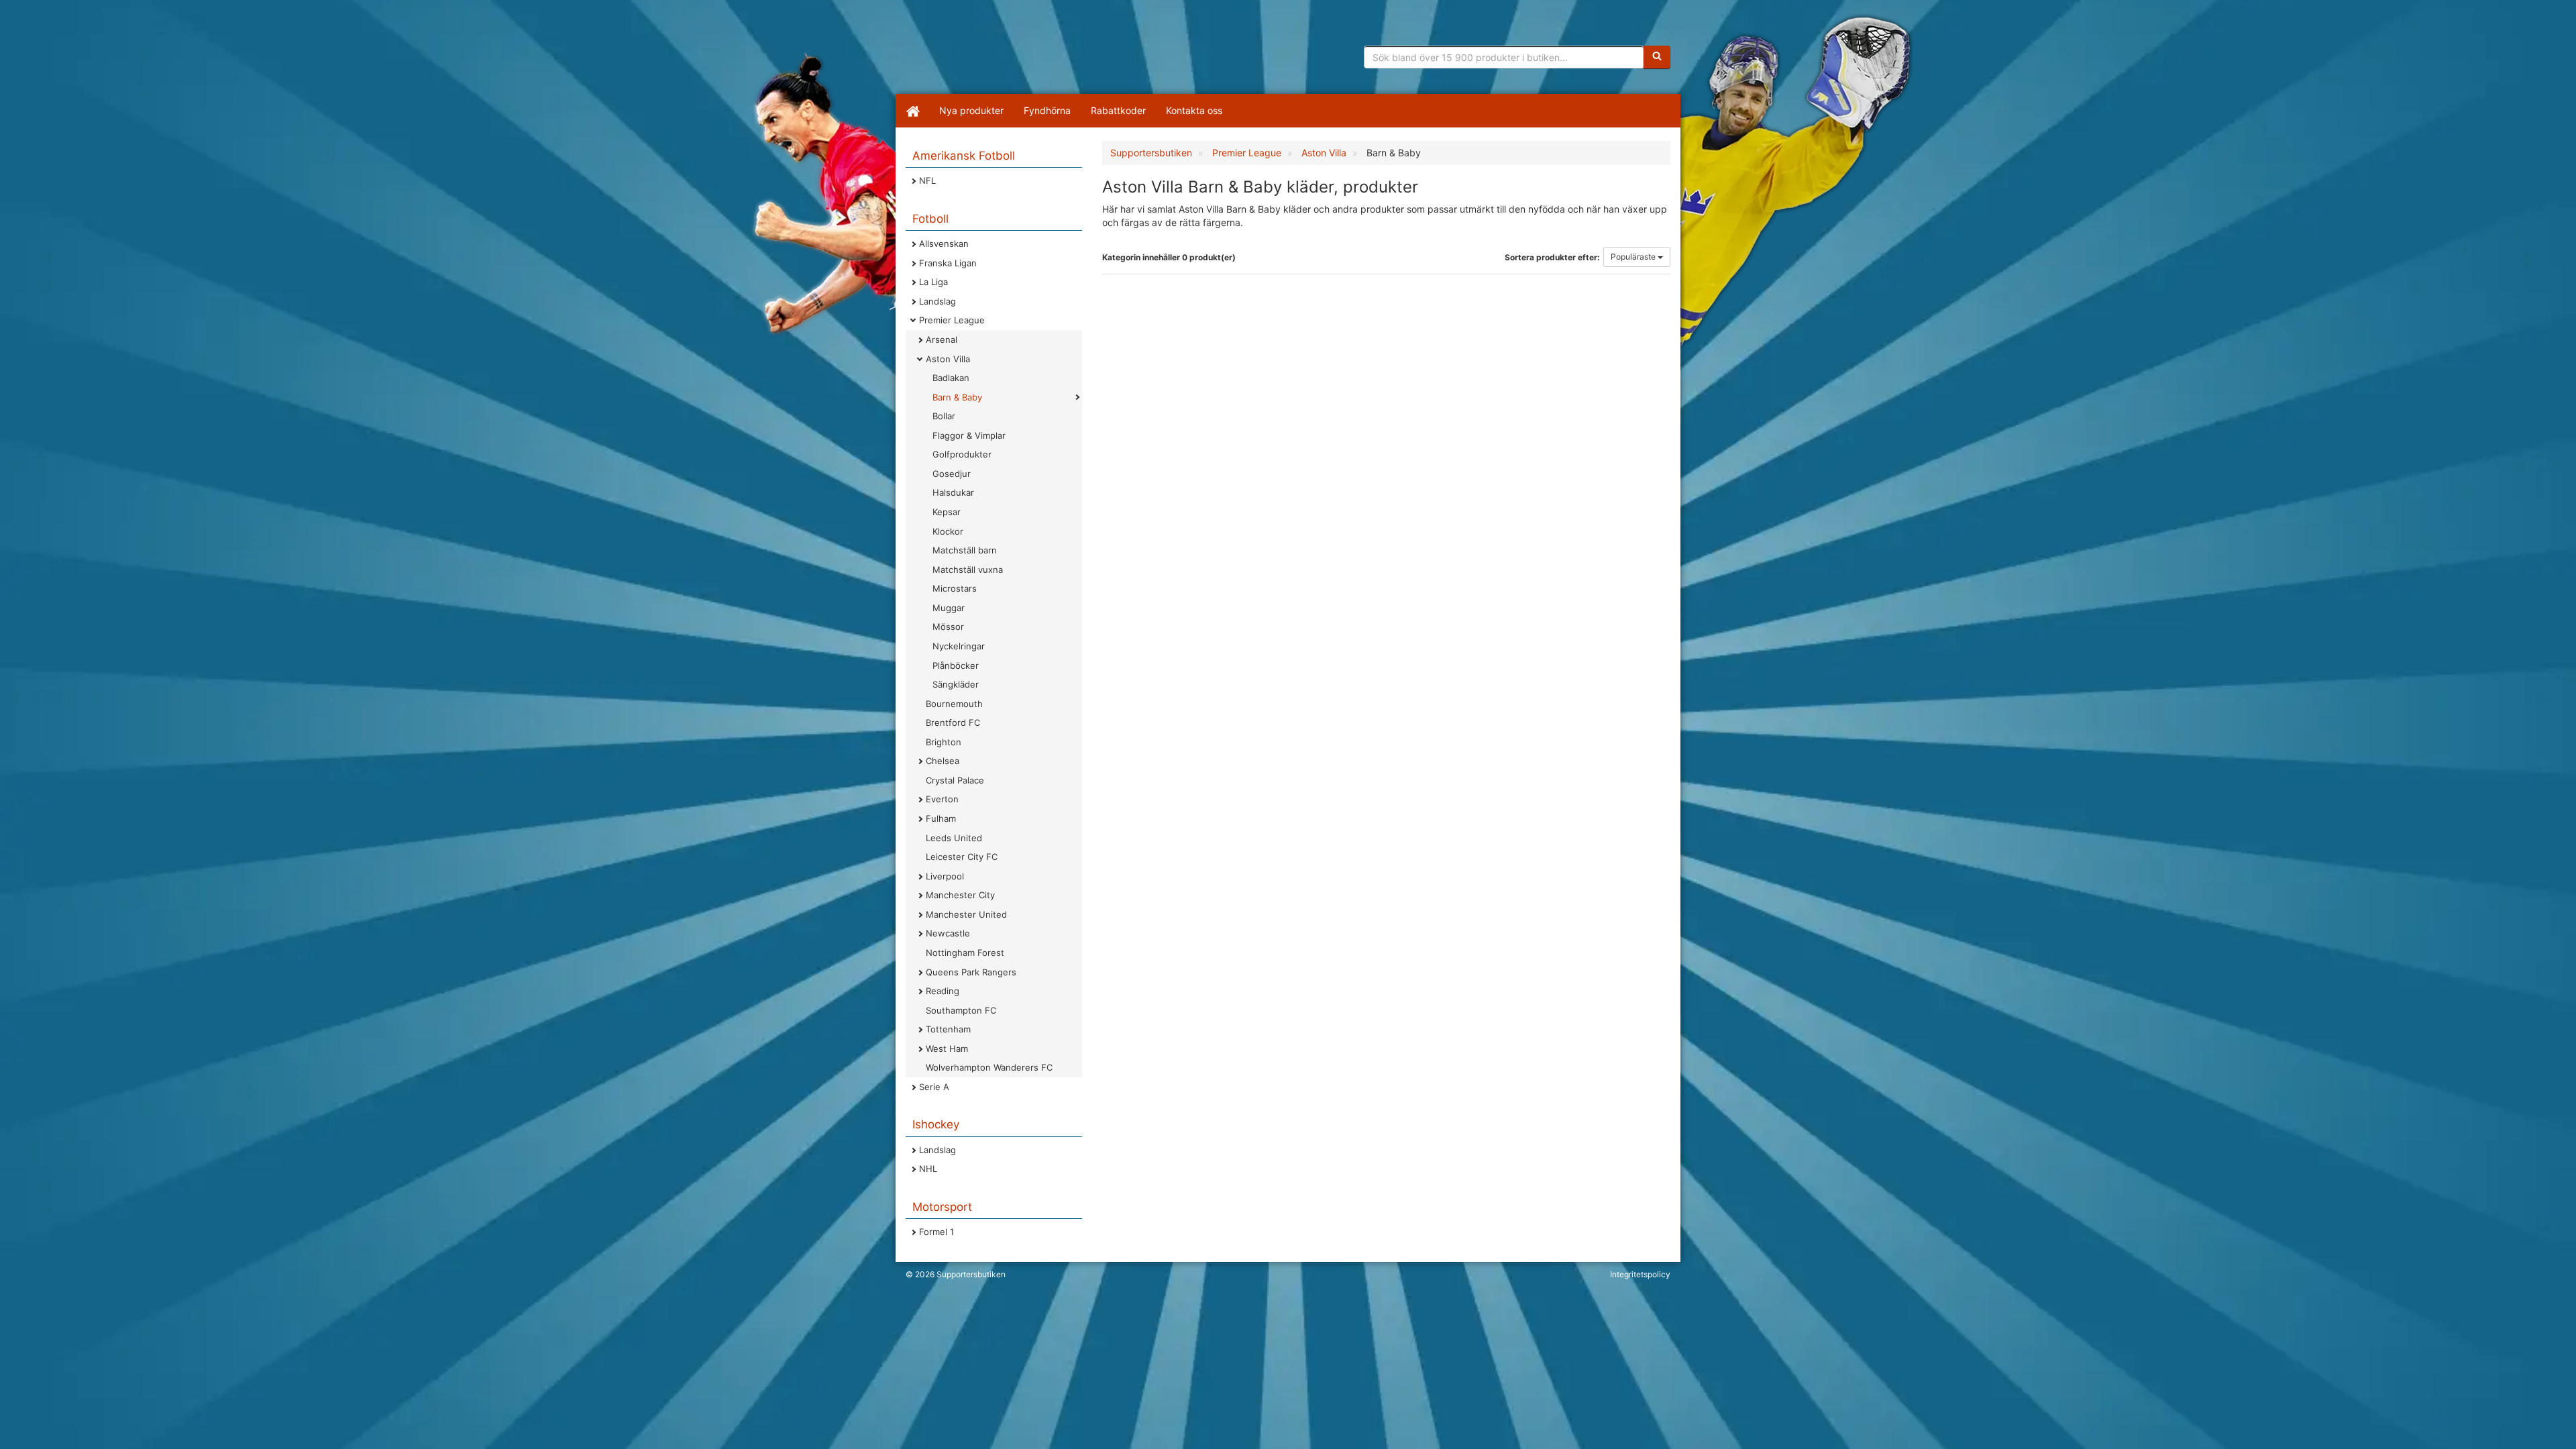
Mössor (948, 627)
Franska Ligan (948, 263)
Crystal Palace (955, 780)
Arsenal (942, 339)
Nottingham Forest (965, 953)
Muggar (949, 608)
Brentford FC (953, 722)
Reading (943, 991)
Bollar (944, 416)
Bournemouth (954, 704)
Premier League (952, 320)
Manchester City (960, 895)
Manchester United (966, 914)
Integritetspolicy (1640, 1274)
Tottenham (948, 1029)
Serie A (934, 1087)
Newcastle (948, 933)
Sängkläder (956, 684)
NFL (927, 180)
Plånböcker (956, 665)
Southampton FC (961, 1010)
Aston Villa (948, 359)
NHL (928, 1169)
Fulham (941, 818)
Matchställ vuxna (968, 570)
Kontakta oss (1194, 110)
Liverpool (945, 876)
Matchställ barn (965, 550)
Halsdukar (953, 492)
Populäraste (1634, 257)
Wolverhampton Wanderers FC (989, 1067)
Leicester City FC (962, 857)
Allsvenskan (944, 244)
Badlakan (951, 378)
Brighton (944, 742)
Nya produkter (971, 110)
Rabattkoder (1118, 110)
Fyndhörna (1047, 110)
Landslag (937, 301)
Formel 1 (936, 1232)
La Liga (933, 282)
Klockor (948, 531)
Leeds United (954, 838)
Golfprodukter (962, 454)
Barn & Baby (957, 397)
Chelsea (943, 761)
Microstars (955, 588)
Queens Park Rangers (971, 972)
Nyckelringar (959, 646)
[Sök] (1657, 57)
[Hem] (912, 111)
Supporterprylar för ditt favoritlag (1010, 54)
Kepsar (947, 512)
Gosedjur (952, 474)
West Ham (947, 1049)
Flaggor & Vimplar (969, 435)
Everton (942, 799)
